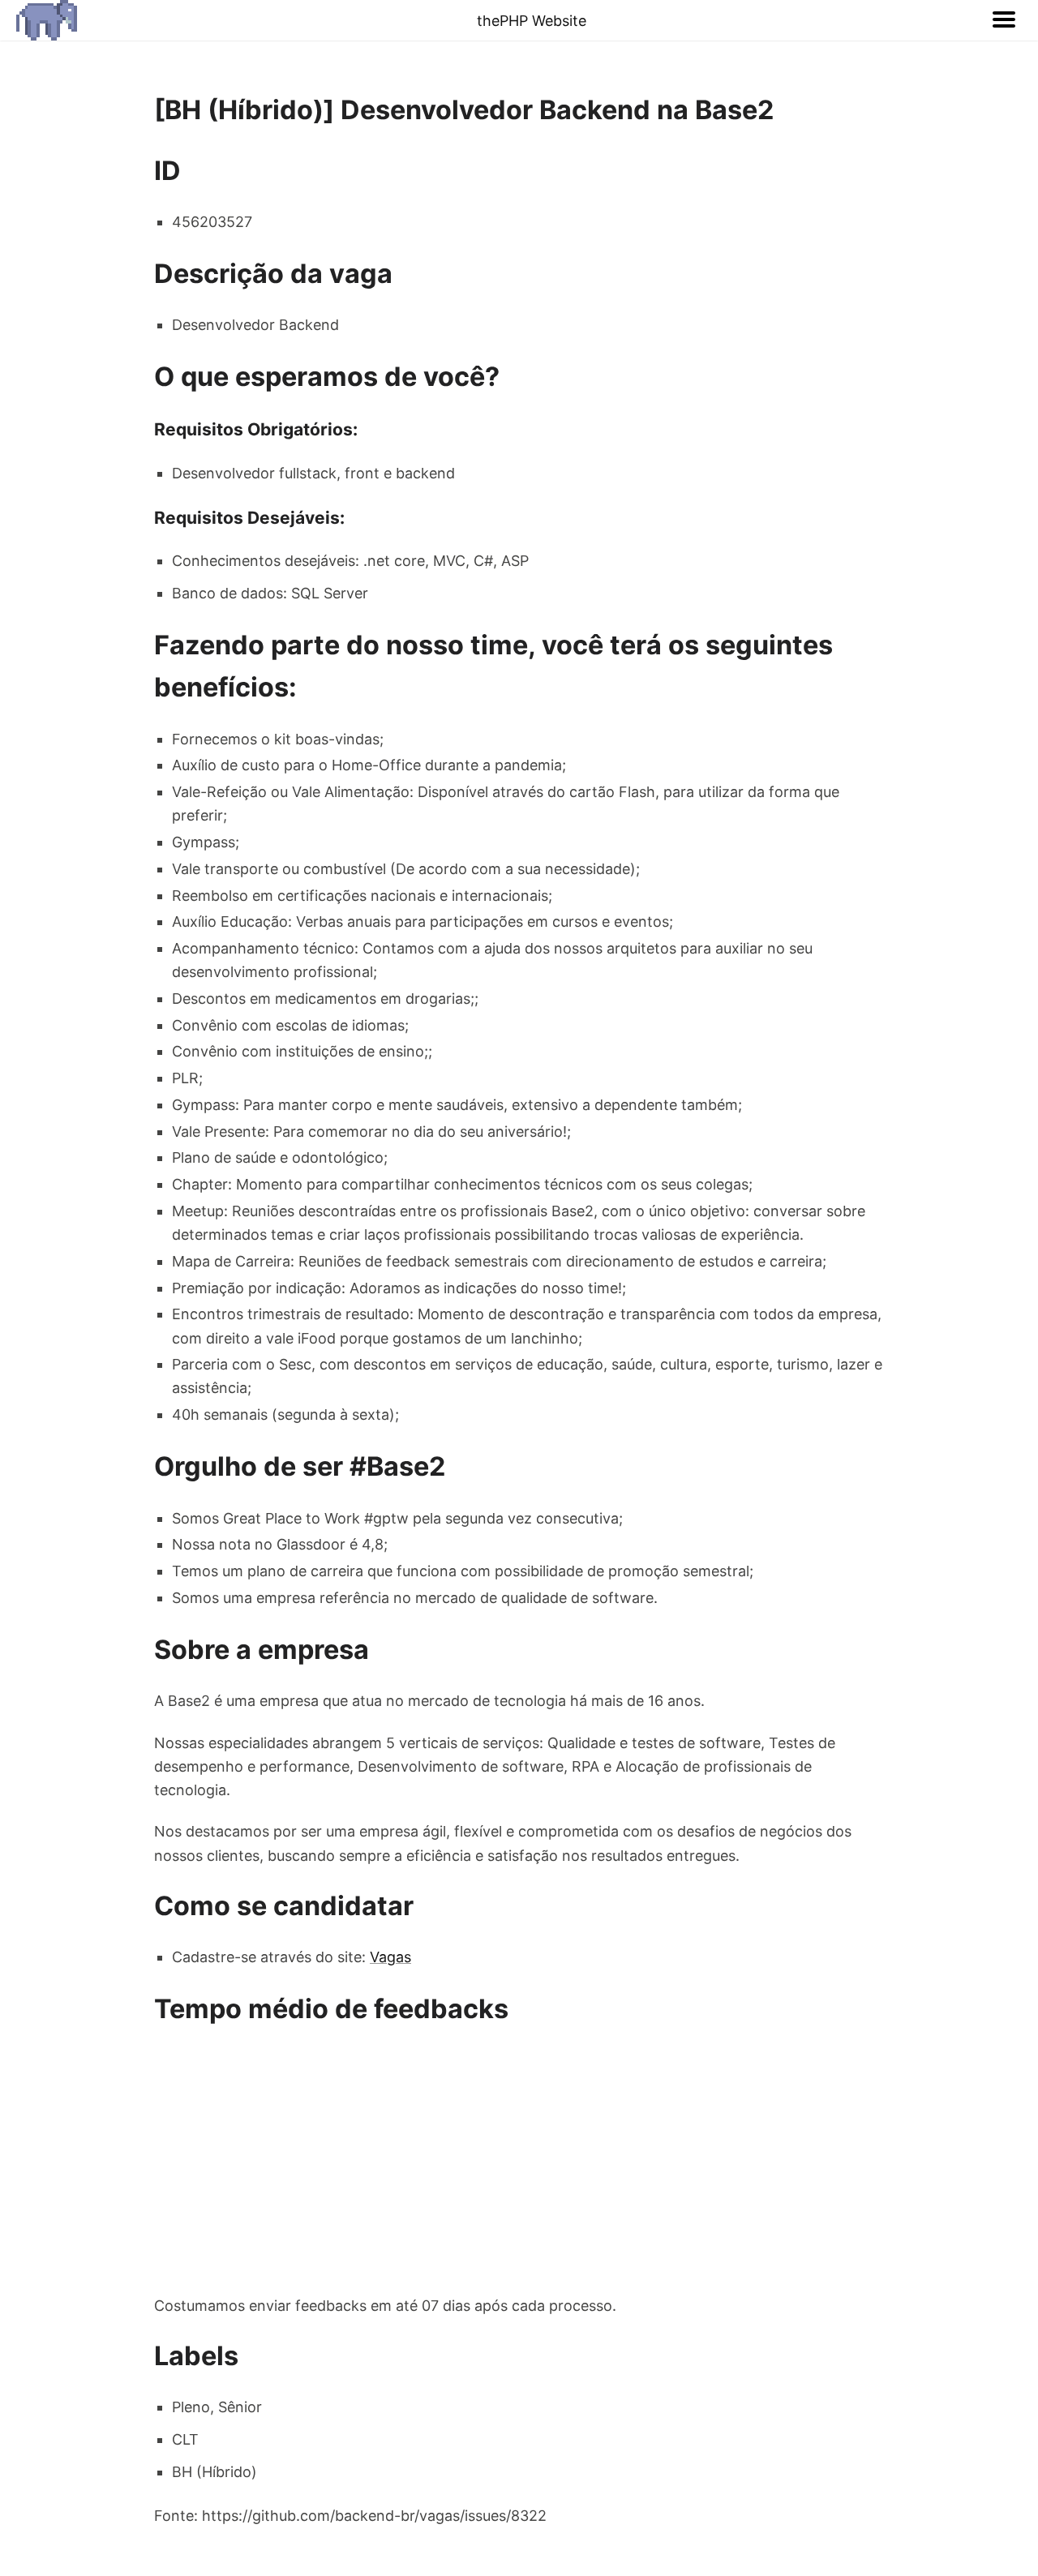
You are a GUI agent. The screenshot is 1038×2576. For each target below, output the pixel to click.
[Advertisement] (519, 2162)
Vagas (390, 1957)
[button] (1004, 20)
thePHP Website (532, 21)
